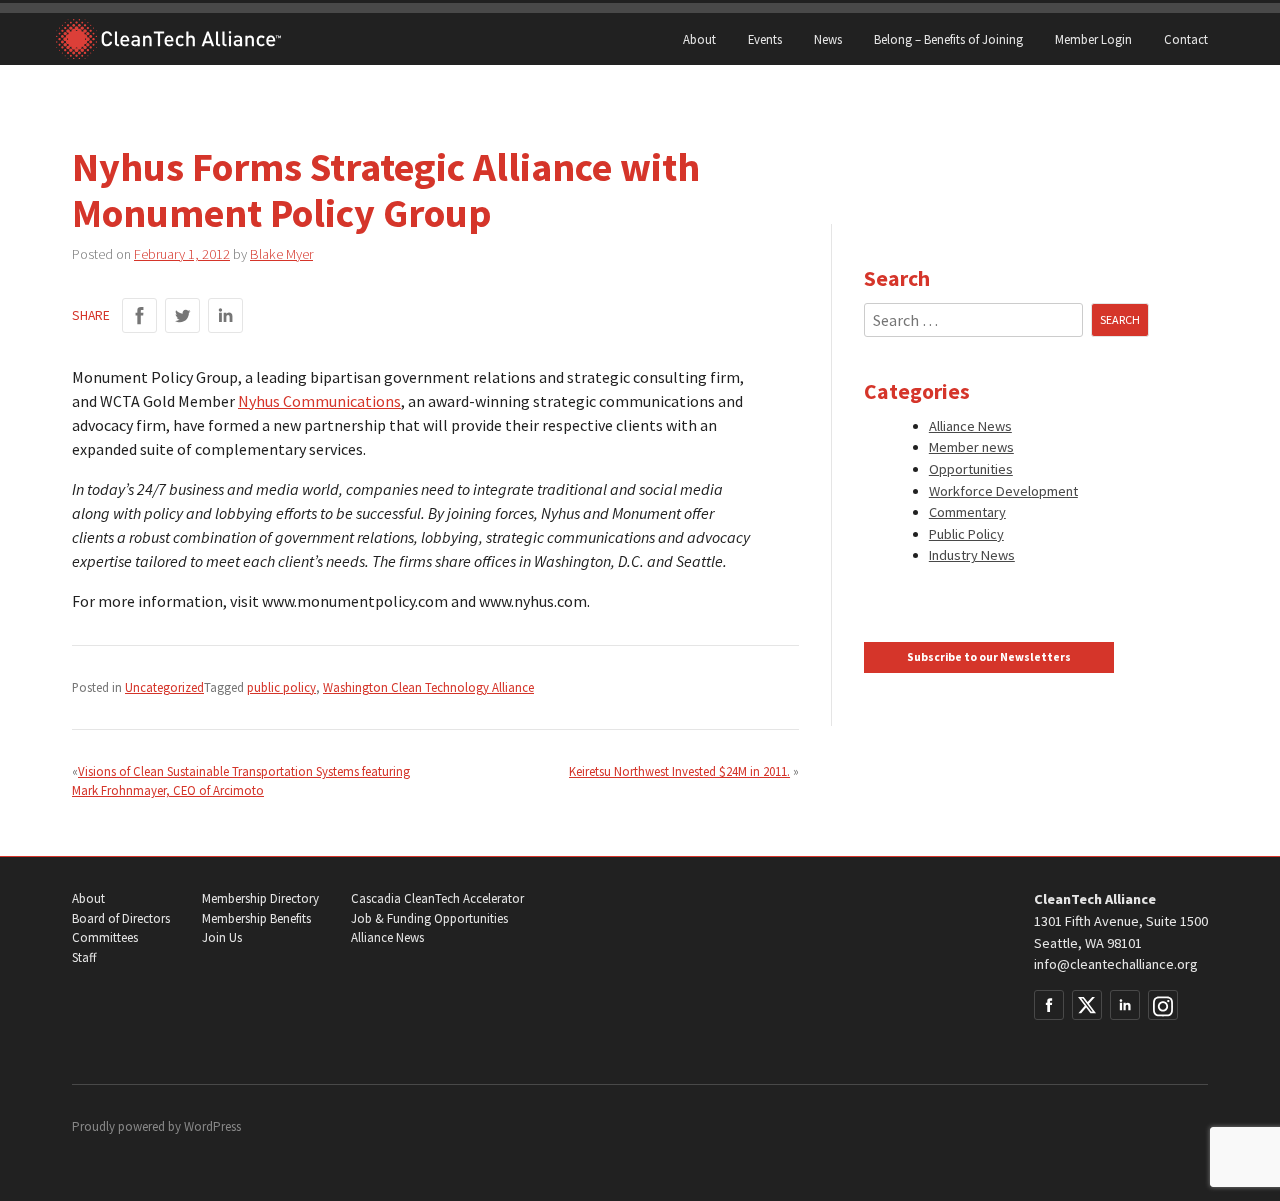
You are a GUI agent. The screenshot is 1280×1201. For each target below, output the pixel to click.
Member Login (1093, 39)
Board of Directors (121, 918)
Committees (105, 937)
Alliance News (970, 426)
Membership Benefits (256, 918)
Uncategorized (164, 687)
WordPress (212, 1126)
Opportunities (971, 469)
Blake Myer (281, 254)
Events (765, 39)
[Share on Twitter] (182, 315)
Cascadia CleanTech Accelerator (437, 898)
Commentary (967, 512)
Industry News (972, 555)
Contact (1186, 39)
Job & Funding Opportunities (429, 918)
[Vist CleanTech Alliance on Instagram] (1163, 1005)
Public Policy (966, 534)
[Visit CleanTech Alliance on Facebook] (1049, 1005)
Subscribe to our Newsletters (989, 657)
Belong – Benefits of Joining (948, 39)
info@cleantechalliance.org (1116, 964)
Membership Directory (260, 898)
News (828, 39)
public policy (281, 687)
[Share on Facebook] (139, 315)
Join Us (222, 937)
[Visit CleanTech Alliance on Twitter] (1087, 1005)
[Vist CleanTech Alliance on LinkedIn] (1125, 1005)
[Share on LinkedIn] (225, 315)
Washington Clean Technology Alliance (428, 687)
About (699, 39)
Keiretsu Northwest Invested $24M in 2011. (679, 771)
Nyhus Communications (319, 401)
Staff (84, 957)
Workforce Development (1003, 491)
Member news (971, 447)
